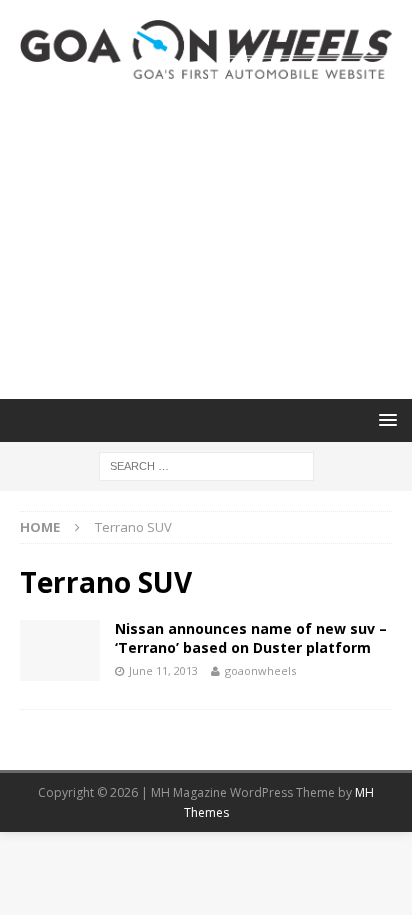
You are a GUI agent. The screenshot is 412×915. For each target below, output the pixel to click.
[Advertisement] (206, 239)
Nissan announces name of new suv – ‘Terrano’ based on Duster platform (251, 637)
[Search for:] (206, 464)
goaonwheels (260, 670)
